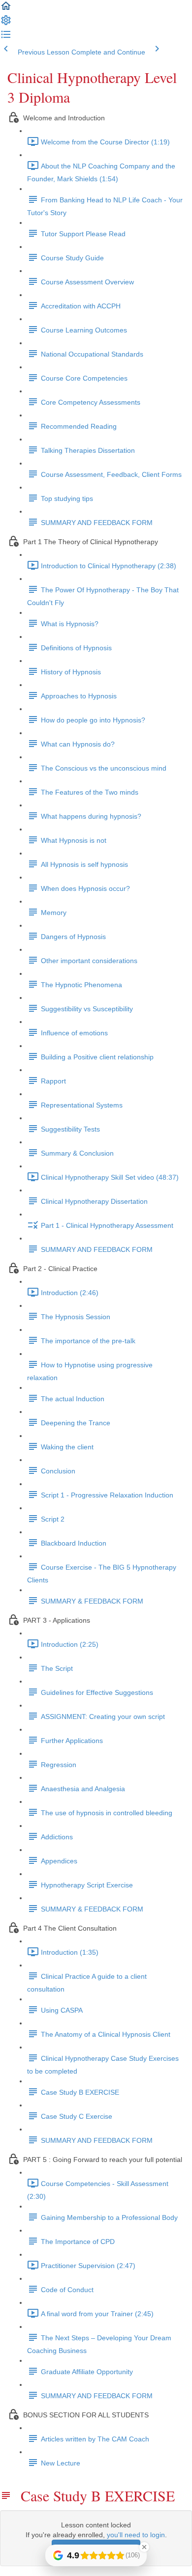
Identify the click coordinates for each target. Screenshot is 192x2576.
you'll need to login (136, 2535)
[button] (6, 9)
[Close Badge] (144, 2547)
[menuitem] (6, 24)
